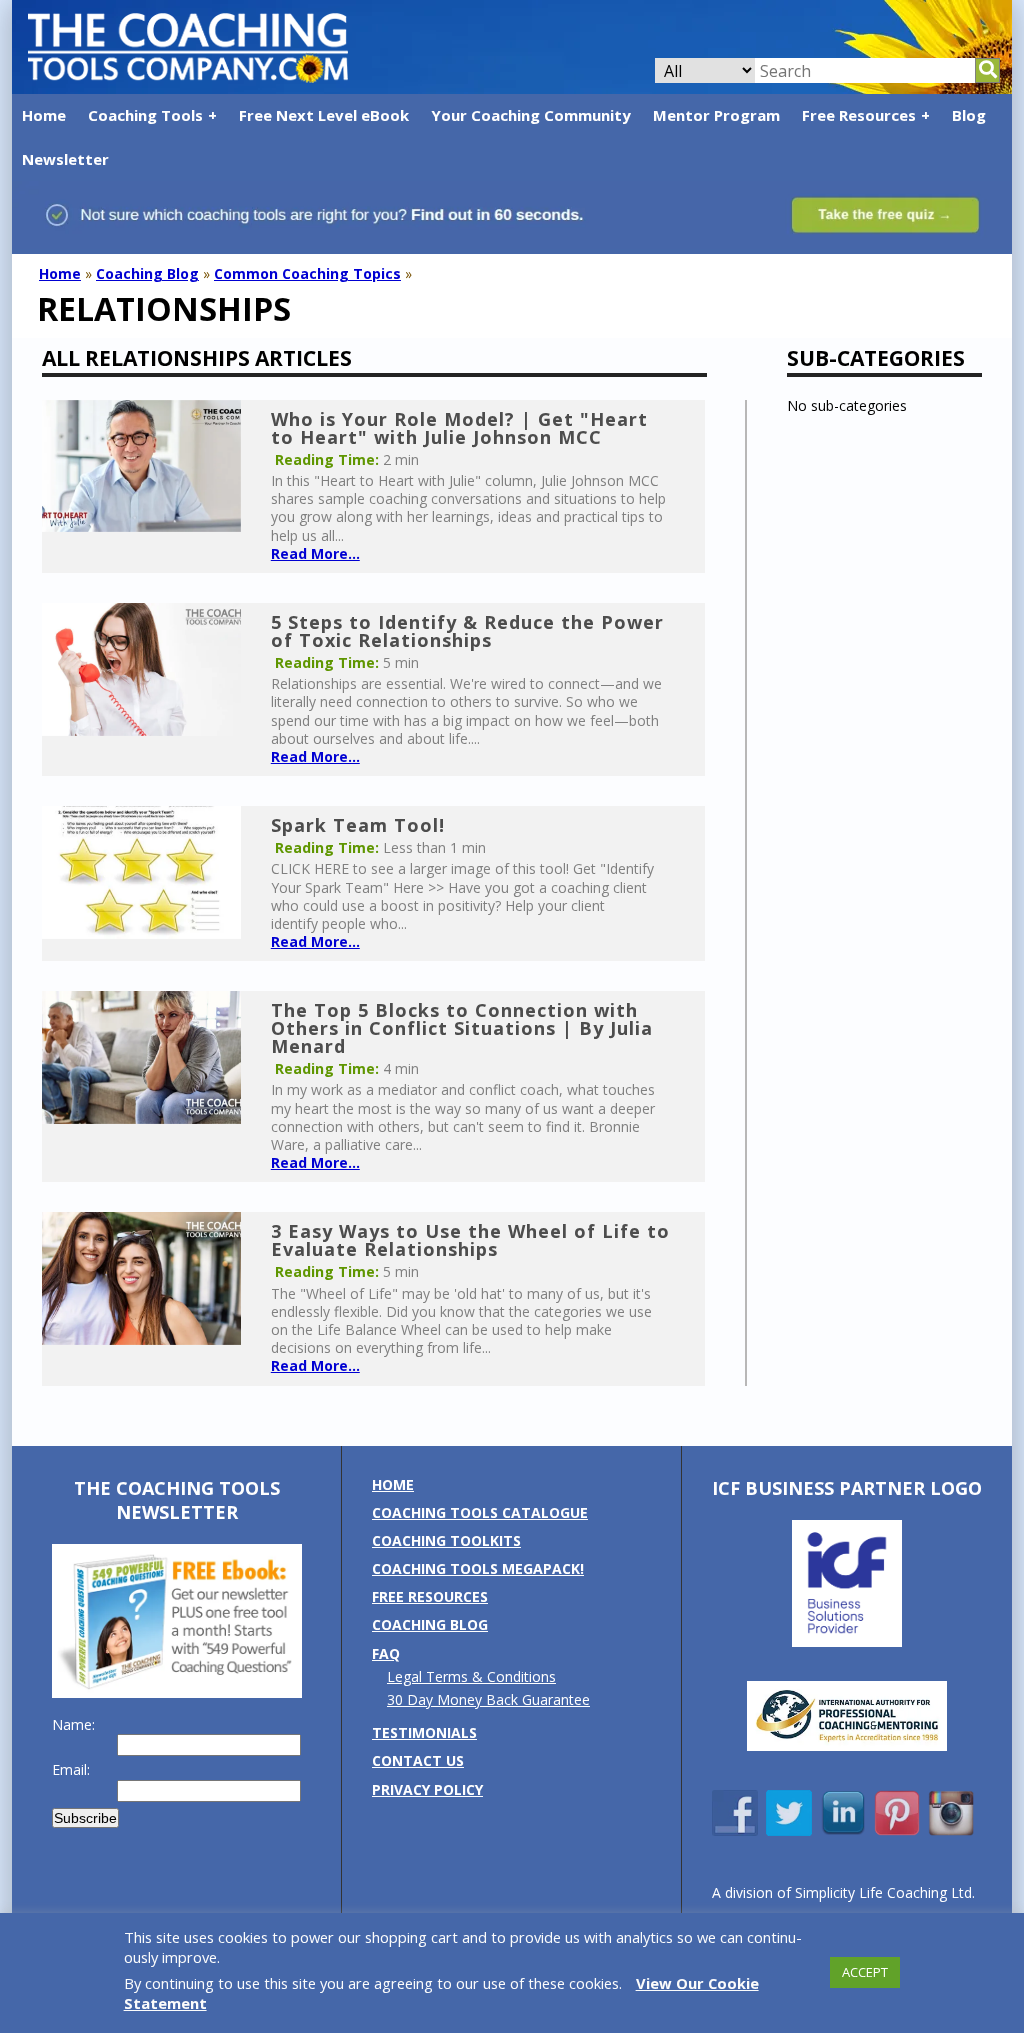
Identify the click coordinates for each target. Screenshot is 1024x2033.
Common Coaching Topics (307, 273)
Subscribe (85, 1818)
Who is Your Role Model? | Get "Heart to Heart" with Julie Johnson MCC (459, 428)
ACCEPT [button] (865, 1972)
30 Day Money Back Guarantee (488, 1699)
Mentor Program (716, 115)
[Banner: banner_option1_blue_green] (512, 243)
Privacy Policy (427, 1789)
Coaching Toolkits (446, 1540)
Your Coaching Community (531, 115)
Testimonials (424, 1732)
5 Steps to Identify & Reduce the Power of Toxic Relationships (467, 631)
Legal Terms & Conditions (471, 1676)
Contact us (418, 1760)
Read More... (315, 553)
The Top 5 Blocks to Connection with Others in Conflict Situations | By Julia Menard (462, 1028)
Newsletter (65, 159)
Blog (969, 115)
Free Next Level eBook (324, 115)
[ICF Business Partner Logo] (847, 1641)
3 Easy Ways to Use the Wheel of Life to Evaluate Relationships (470, 1240)
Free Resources (859, 115)
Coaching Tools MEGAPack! (478, 1568)
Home (44, 115)
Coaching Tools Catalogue (480, 1512)
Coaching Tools (145, 115)
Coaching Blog (147, 273)
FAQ (386, 1653)
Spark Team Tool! (358, 825)
